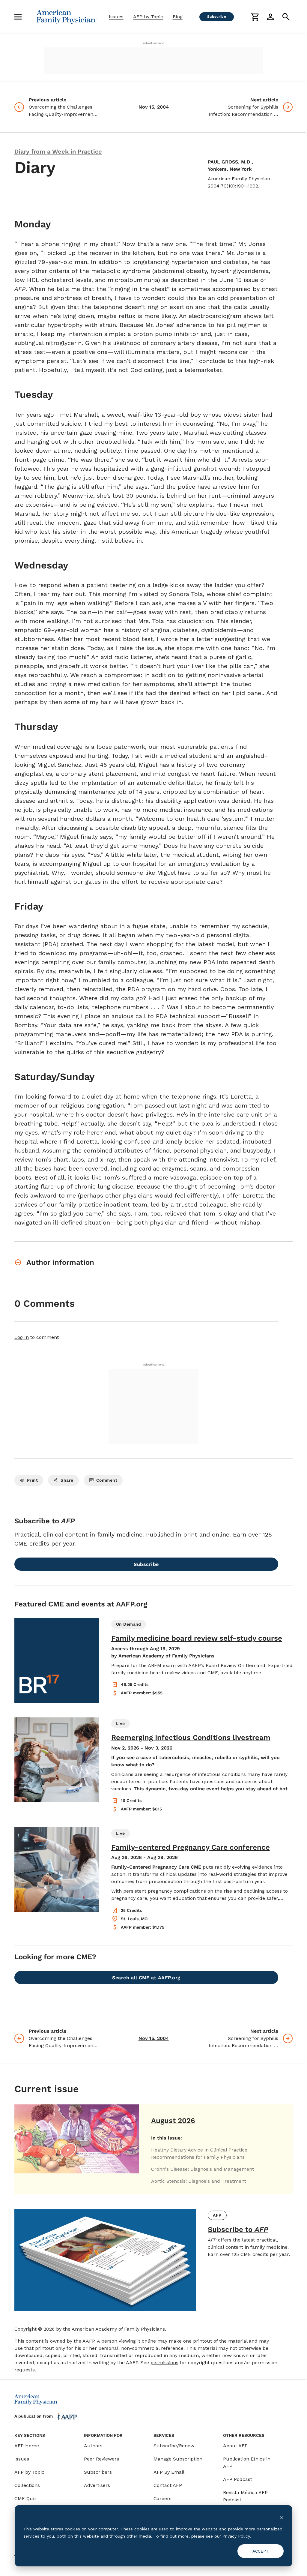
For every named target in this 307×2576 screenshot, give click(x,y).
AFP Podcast (238, 2479)
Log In (22, 1337)
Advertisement (153, 43)
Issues (116, 17)
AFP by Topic (148, 17)
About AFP (235, 2446)
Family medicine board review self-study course (197, 1638)
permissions (164, 2363)
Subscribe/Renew (174, 2446)
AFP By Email (169, 2472)
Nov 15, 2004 (154, 107)
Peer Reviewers (101, 2459)
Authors (93, 2446)
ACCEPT (261, 2551)
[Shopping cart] (255, 17)
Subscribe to (238, 2230)
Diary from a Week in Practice (58, 151)
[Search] (286, 17)
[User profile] (270, 17)
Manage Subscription (178, 2459)
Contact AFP (168, 2485)
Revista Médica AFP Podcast (245, 2496)
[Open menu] (18, 17)
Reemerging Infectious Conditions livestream (191, 1738)
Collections (27, 2485)
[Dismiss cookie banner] (282, 2517)
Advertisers (97, 2485)
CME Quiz (26, 2498)
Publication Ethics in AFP (247, 2462)
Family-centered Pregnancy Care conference (191, 1847)
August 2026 (173, 2121)
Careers (162, 2498)
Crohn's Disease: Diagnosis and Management (203, 2169)
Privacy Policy (236, 2536)
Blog (178, 17)
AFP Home (27, 2446)
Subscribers (98, 2472)
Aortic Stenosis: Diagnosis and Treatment (199, 2181)
